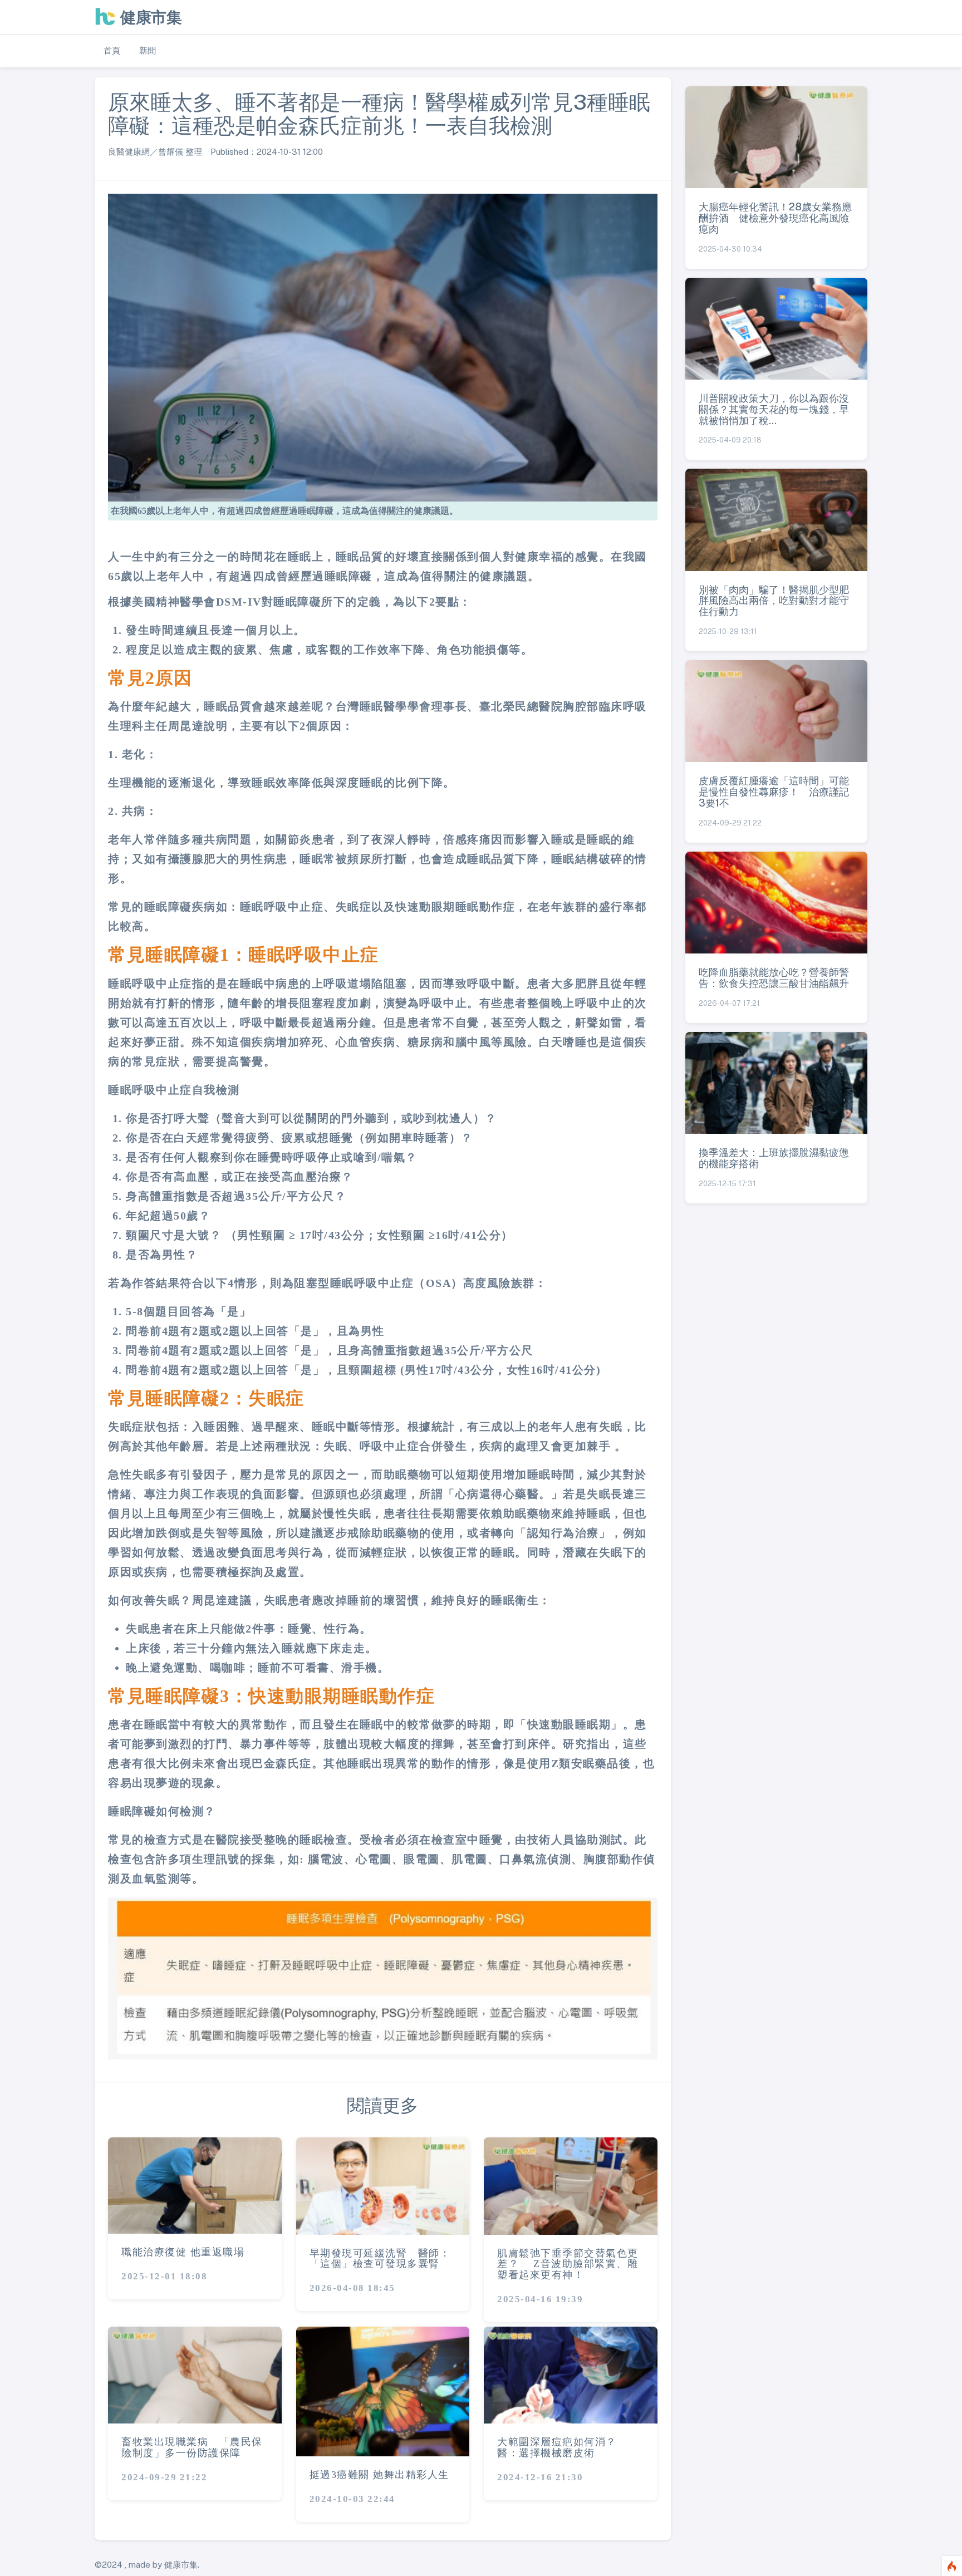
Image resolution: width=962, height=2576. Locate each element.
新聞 (148, 50)
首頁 (112, 50)
